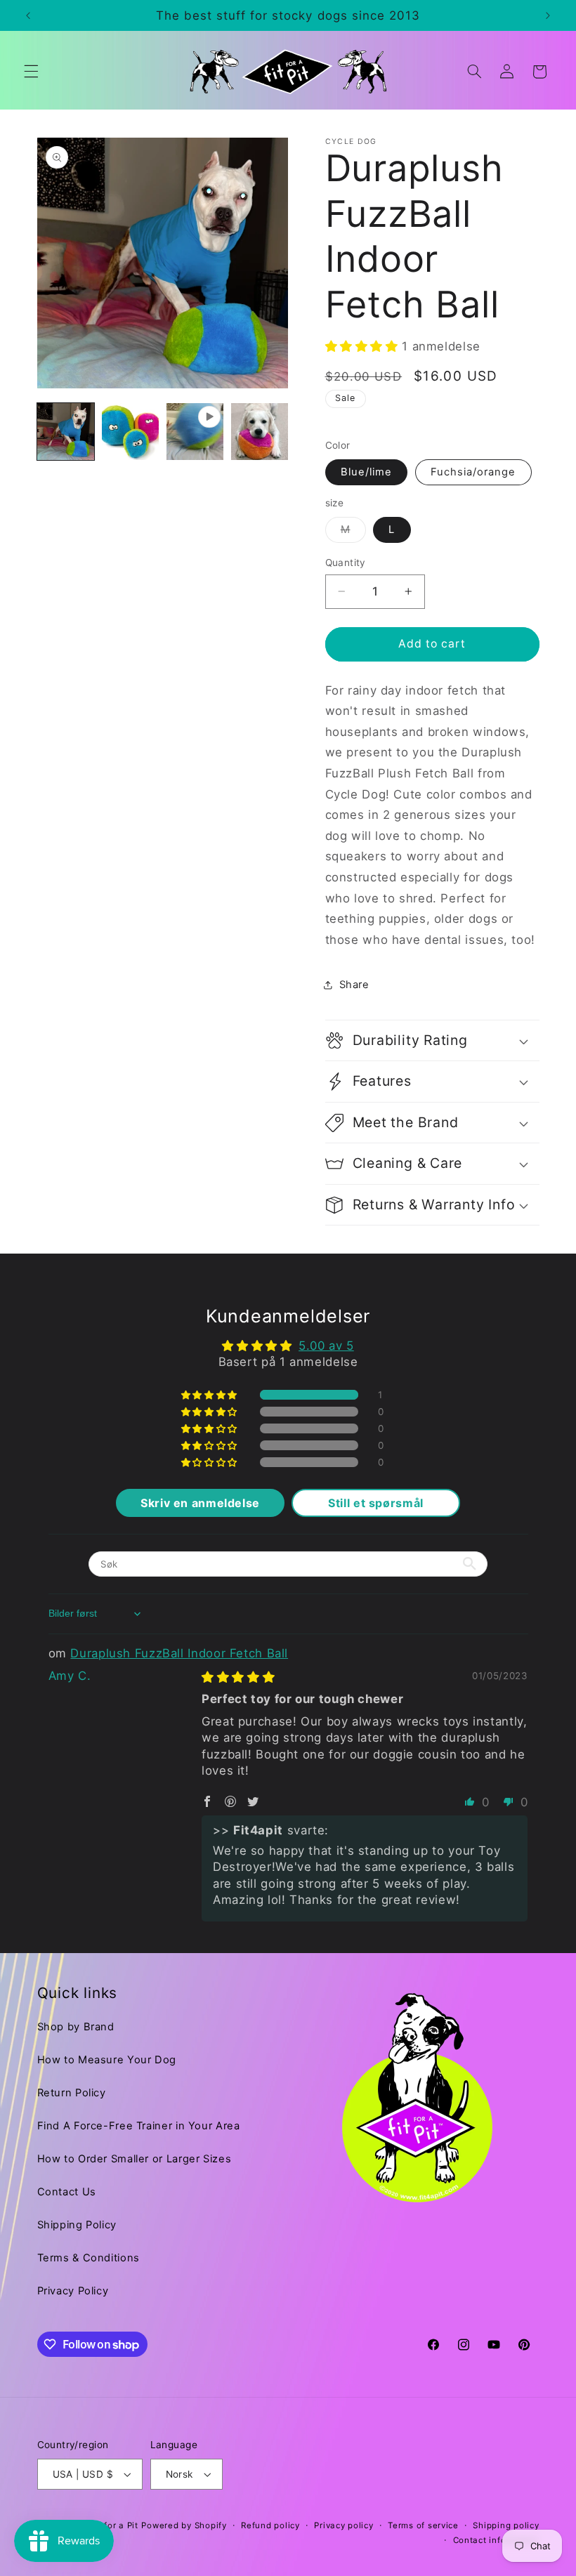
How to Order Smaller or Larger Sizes (135, 2159)
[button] (31, 72)
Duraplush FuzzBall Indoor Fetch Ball (179, 1653)
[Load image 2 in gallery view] (131, 432)
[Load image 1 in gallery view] (66, 432)
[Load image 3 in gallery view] (260, 432)
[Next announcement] (548, 15)
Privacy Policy (73, 2291)
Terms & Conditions (89, 2258)
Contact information (496, 2540)
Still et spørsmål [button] (376, 1503)
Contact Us (67, 2192)
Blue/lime (366, 472)
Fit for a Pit (114, 2525)
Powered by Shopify (184, 2525)
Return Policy (72, 2093)
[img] (238, 1677)
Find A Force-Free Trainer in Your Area (139, 2126)
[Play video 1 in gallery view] (195, 432)
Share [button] (354, 985)
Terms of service (423, 2525)
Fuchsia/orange (473, 472)
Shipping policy (506, 2525)
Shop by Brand (76, 2027)
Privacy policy (343, 2525)
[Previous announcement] (28, 15)
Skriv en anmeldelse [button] (200, 1503)
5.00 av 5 (326, 1346)
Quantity (346, 563)
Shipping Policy (77, 2225)
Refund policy (270, 2525)
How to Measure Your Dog (107, 2060)
